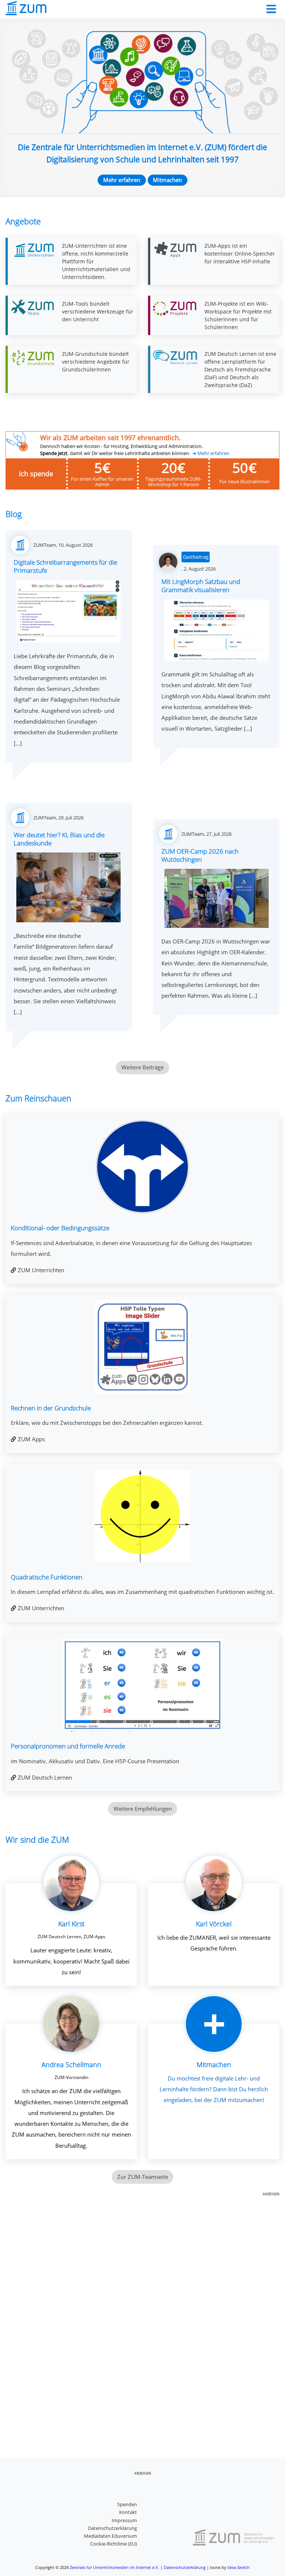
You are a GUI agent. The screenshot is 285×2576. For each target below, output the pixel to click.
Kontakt (128, 2512)
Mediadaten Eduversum (110, 2536)
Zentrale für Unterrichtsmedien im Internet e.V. (114, 2567)
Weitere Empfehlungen (143, 1809)
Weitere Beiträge (142, 1067)
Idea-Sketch (239, 2567)
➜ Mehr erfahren (211, 453)
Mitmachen (167, 180)
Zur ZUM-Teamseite (143, 2177)
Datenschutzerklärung (112, 2528)
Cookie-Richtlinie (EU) (114, 2544)
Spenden (127, 2504)
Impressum (124, 2520)
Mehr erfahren (122, 180)
